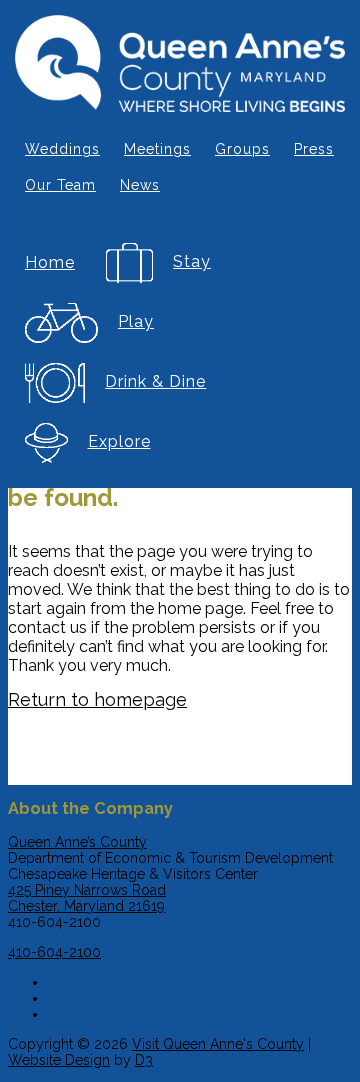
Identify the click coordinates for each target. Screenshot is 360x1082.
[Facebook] (200, 979)
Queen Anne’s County (77, 842)
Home (50, 262)
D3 (144, 1060)
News (140, 185)
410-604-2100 (54, 952)
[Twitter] (200, 1011)
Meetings (157, 149)
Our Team (60, 185)
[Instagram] (200, 995)
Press (314, 149)
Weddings (62, 149)
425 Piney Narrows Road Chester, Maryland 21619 (87, 898)
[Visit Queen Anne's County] (180, 65)
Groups (242, 149)
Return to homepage (97, 699)
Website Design (59, 1060)
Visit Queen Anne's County (218, 1044)
